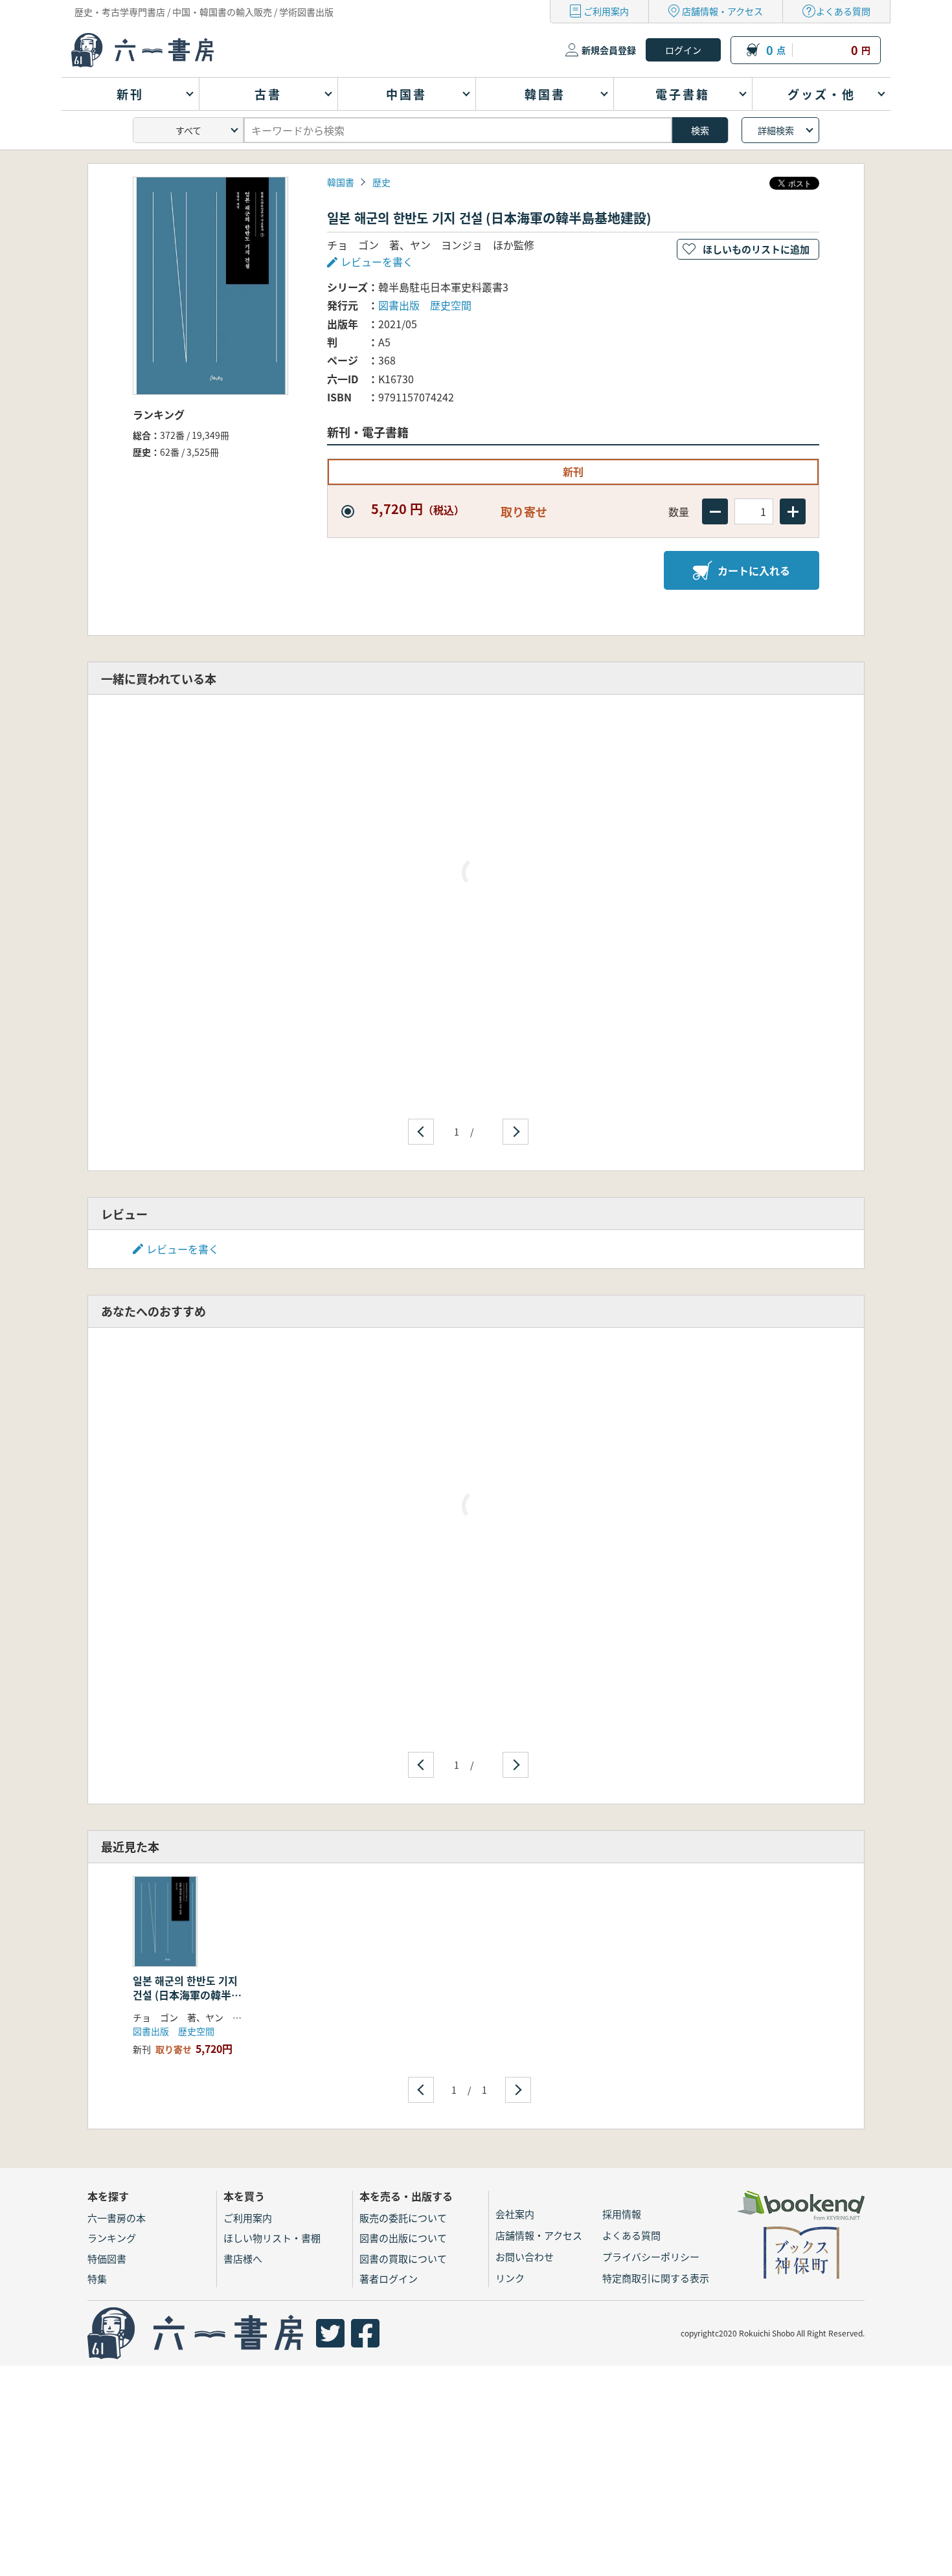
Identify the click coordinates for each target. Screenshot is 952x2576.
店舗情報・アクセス (722, 11)
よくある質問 (843, 11)
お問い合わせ (525, 2257)
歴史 (381, 182)
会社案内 (515, 2214)
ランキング (112, 2238)
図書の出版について (403, 2238)
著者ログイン (389, 2279)
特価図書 (107, 2258)
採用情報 (622, 2214)
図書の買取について (403, 2258)
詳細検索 (776, 130)
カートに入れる (754, 570)
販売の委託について (403, 2218)
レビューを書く (183, 1249)
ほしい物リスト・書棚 (272, 2238)
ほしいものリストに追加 (756, 249)
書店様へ (243, 2258)
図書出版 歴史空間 (425, 305)
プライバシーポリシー (651, 2257)
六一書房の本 (117, 2218)
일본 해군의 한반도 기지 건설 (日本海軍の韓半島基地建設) (187, 1995)
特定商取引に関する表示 (656, 2278)
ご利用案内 (606, 11)
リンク (510, 2278)
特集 (97, 2279)
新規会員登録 (609, 50)
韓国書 (341, 182)
